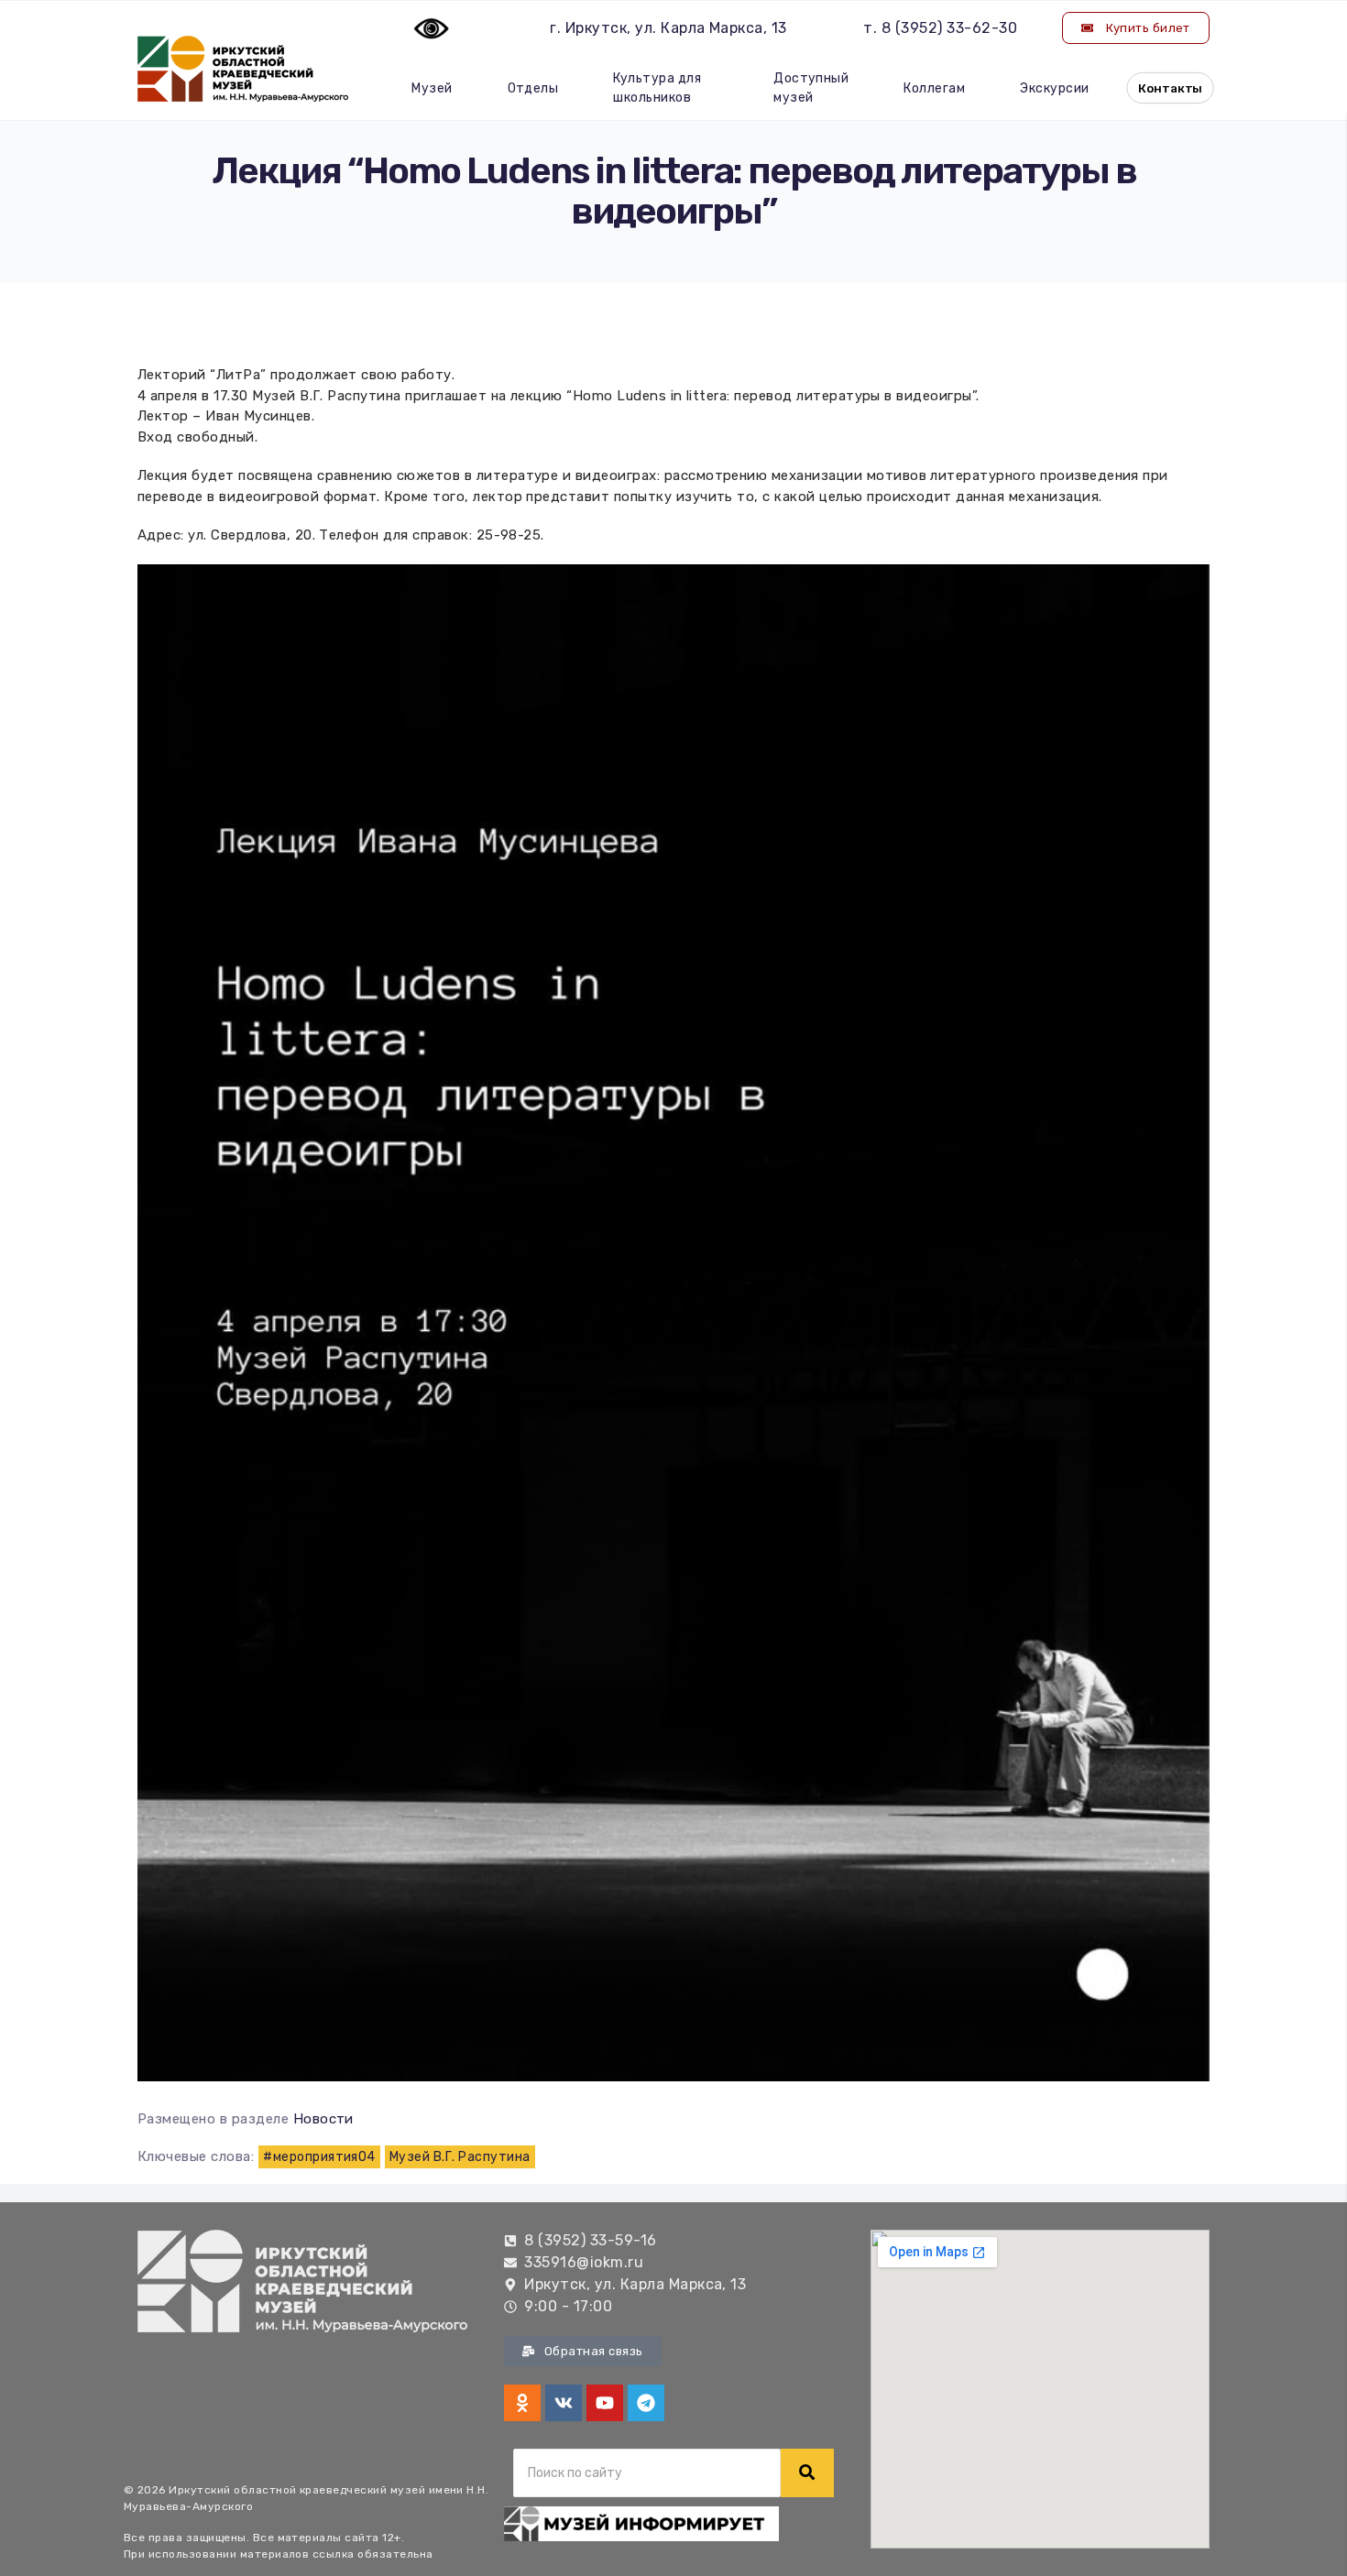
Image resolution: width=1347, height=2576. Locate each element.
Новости (323, 2119)
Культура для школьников (657, 88)
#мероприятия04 (319, 2157)
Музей (432, 88)
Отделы (533, 88)
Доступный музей (811, 88)
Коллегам (934, 88)
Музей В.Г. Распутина (460, 2157)
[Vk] (564, 2403)
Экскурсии (1054, 88)
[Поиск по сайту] (807, 2473)
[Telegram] (646, 2403)
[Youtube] (605, 2403)
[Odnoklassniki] (522, 2403)
